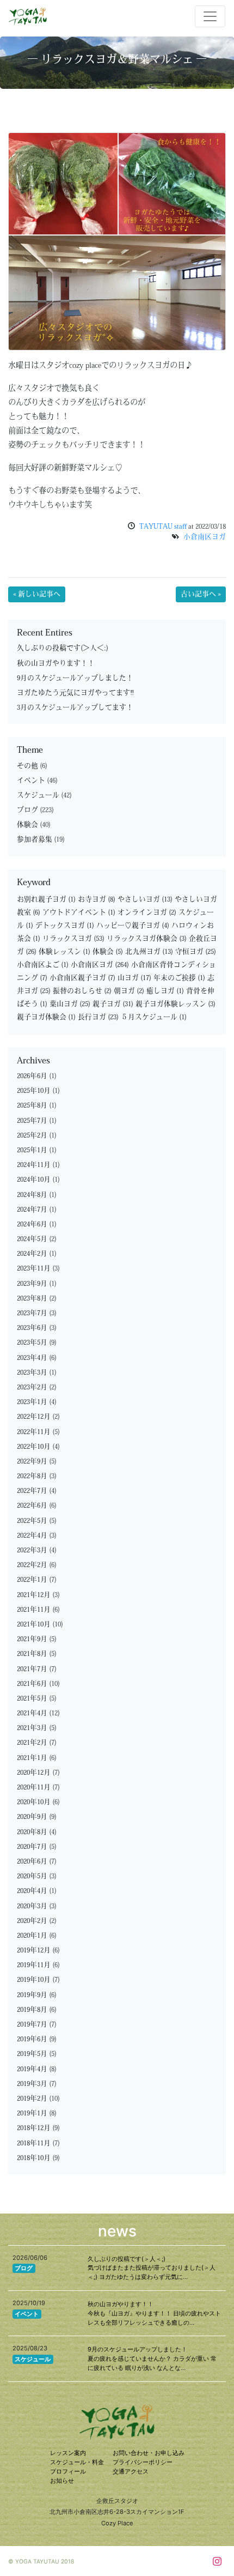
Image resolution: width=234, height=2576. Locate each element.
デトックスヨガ (65, 926)
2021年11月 (34, 1610)
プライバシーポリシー (143, 2462)
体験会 (27, 825)
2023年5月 (32, 1343)
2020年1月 (32, 1936)
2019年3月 (32, 2084)
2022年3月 (32, 1550)
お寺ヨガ (97, 900)
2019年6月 (32, 2039)
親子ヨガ (113, 1004)
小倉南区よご (43, 965)
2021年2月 (32, 1743)
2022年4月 (32, 1536)
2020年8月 (32, 1832)
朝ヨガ (129, 991)
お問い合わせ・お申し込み (149, 2453)
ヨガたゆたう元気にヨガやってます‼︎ (75, 693)
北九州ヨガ (149, 952)
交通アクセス (131, 2471)
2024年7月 (32, 1210)
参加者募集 (35, 840)
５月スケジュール (154, 1017)
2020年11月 (34, 1788)
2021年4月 (32, 1713)
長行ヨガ (98, 1017)
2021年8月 (32, 1654)
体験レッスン (64, 952)
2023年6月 (32, 1328)
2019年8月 (32, 2010)
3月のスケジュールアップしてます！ (75, 708)
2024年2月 (32, 1254)
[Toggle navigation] (210, 16)
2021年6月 (32, 1684)
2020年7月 (32, 1847)
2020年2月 (32, 1921)
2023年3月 (32, 1373)
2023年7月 (32, 1313)
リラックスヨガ (73, 939)
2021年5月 (32, 1699)
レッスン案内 (68, 2453)
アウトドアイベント (79, 913)
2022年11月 (34, 1432)
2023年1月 (32, 1402)
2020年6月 (32, 1862)
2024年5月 (32, 1239)
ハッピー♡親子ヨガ (133, 926)
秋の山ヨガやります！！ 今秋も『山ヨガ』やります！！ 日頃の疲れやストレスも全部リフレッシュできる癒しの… (154, 2313)
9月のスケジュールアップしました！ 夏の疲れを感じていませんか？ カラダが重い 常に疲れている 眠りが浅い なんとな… (152, 2359)
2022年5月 (32, 1521)
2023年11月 (34, 1269)
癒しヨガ (165, 991)
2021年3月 (32, 1728)
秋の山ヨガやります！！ (56, 664)
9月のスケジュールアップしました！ (75, 678)
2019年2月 (32, 2099)
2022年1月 (32, 1580)
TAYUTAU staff (163, 527)
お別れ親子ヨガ (46, 900)
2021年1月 (32, 1758)
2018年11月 (34, 2143)
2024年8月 (32, 1195)
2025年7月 (32, 1121)
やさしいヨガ (145, 900)
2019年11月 (34, 1965)
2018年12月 (34, 2128)
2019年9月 (32, 1995)
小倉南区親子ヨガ (82, 978)
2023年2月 (32, 1387)
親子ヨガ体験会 (46, 1017)
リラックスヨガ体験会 (147, 939)
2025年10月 (34, 1091)
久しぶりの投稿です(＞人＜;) (63, 648)
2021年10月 (34, 1625)
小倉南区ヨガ (205, 537)
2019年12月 (34, 1951)
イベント (31, 781)
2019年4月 (32, 2069)
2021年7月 (32, 1669)
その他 (27, 766)
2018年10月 (34, 2158)
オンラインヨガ (147, 913)
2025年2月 (32, 1136)
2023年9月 (32, 1284)
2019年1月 (32, 2114)
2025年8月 (32, 1106)
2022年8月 (32, 1476)
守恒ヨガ (196, 952)
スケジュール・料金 (77, 2462)
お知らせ (62, 2481)
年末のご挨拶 (179, 978)
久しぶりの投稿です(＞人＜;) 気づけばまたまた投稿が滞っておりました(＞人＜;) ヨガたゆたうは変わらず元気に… (152, 2268)
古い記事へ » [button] (201, 594)
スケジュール (38, 796)
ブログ (27, 810)
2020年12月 (34, 1773)
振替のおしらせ (82, 991)
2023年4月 (32, 1358)
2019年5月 (32, 2054)
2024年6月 (32, 1224)
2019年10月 (34, 1980)
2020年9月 (32, 1817)
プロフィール (68, 2471)
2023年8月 (32, 1299)
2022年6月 (32, 1506)
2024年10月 (34, 1180)
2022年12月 (34, 1417)
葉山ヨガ (70, 1004)
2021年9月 (32, 1639)
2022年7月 (32, 1491)
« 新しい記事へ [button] (37, 594)
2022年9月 (32, 1462)
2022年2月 (32, 1565)
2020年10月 (34, 1802)
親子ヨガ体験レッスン (175, 1004)
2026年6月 (32, 1076)
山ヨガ (134, 978)
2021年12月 (34, 1595)
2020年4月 (32, 1891)
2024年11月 (34, 1165)
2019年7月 (32, 2025)
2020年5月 (32, 1876)
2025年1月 (32, 1150)
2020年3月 (32, 1906)
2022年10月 (34, 1447)
